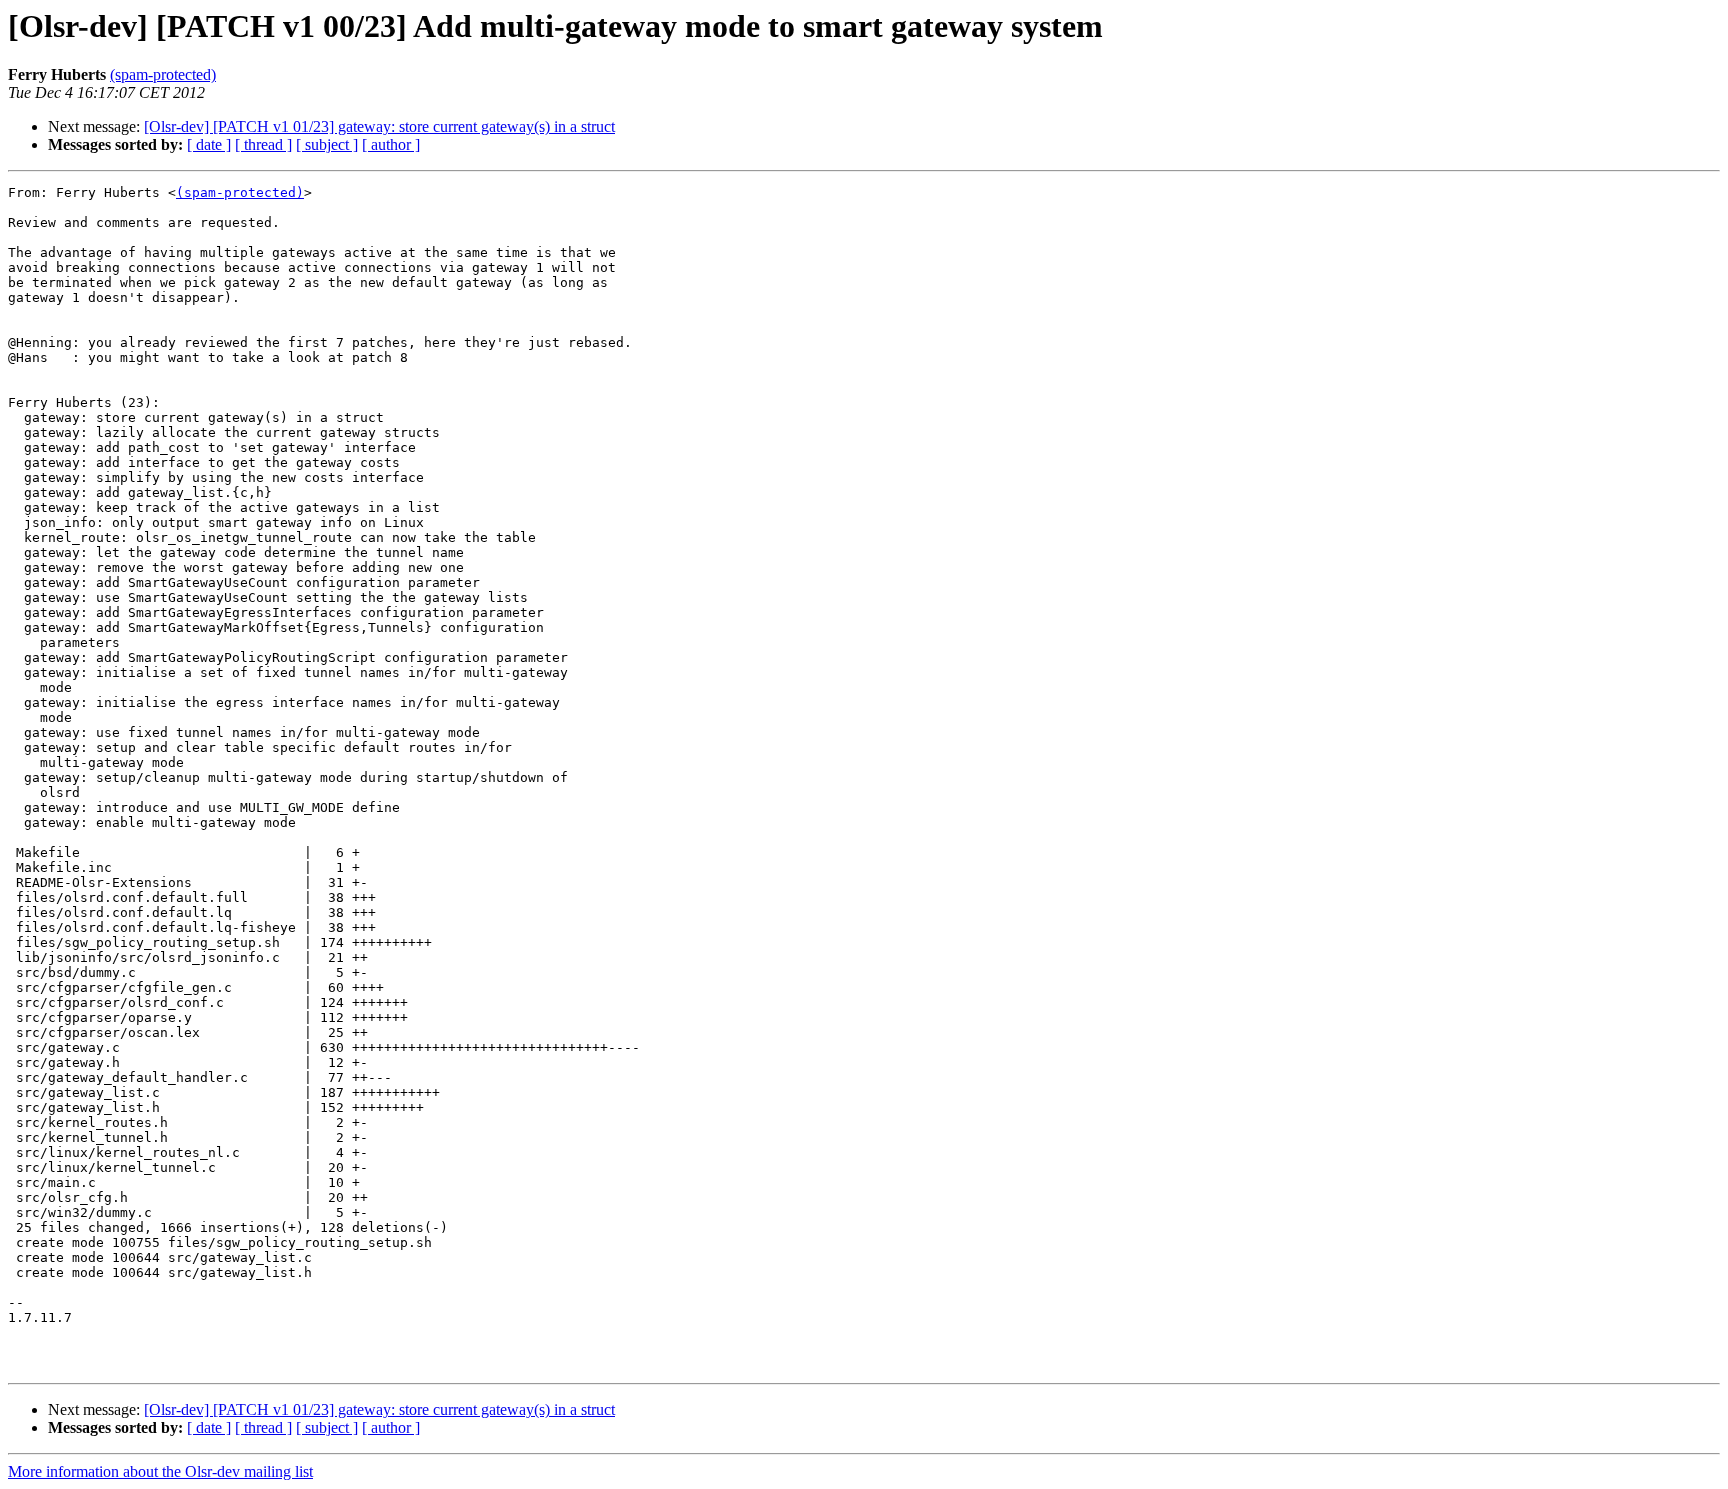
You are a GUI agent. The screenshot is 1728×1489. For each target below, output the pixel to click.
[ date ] (209, 144)
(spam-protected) (163, 74)
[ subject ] (327, 144)
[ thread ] (263, 144)
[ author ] (391, 144)
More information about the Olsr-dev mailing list (160, 1471)
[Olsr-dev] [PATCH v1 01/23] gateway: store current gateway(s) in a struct (379, 126)
